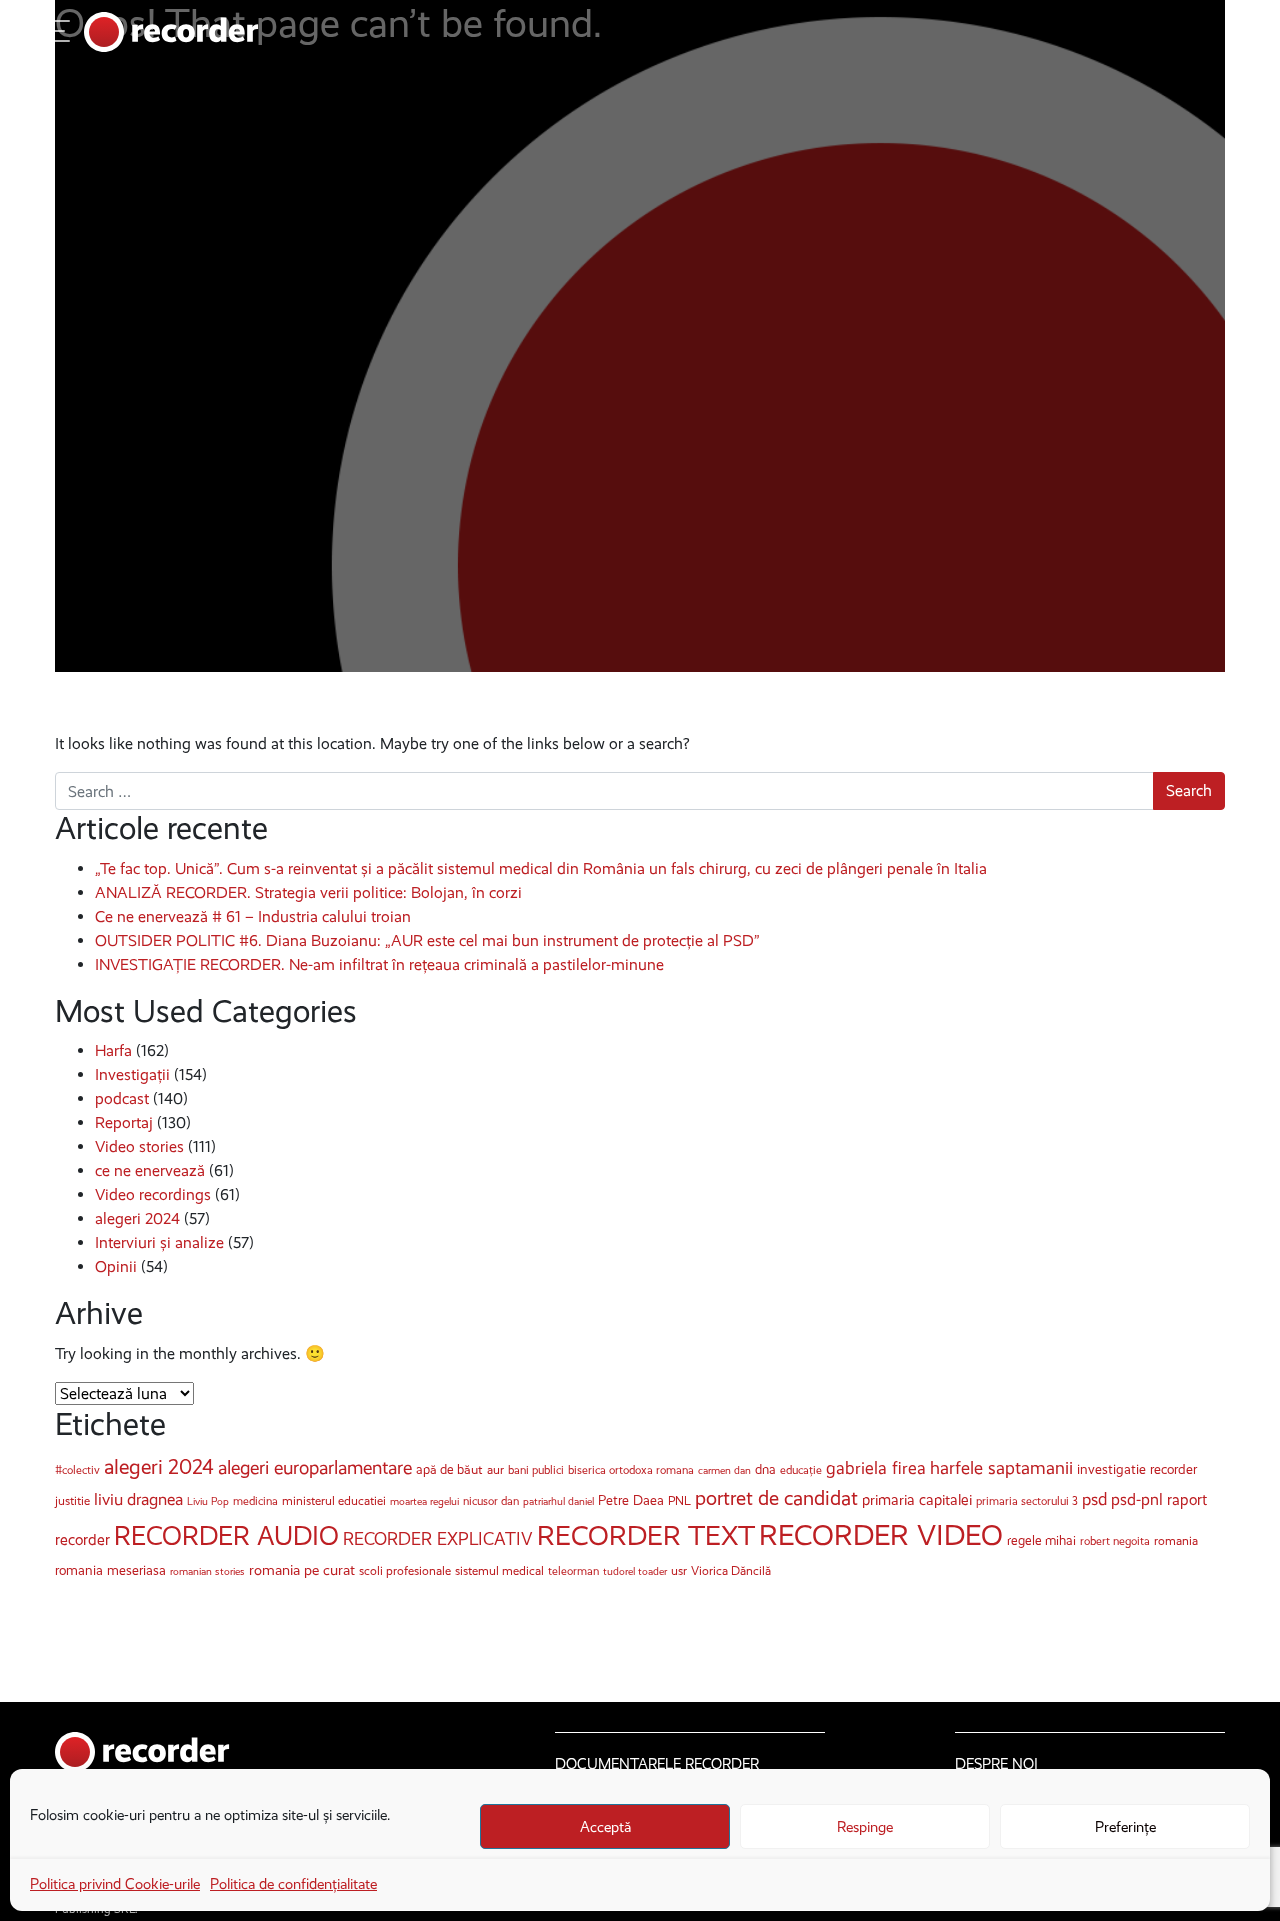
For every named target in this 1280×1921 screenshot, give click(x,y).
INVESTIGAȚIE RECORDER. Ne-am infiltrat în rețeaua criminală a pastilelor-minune (379, 964)
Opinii (116, 1266)
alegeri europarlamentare (315, 1467)
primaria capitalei (917, 1500)
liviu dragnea (138, 1499)
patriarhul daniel (558, 1501)
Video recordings (153, 1194)
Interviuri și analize (159, 1242)
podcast (122, 1098)
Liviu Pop (208, 1501)
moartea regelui (424, 1501)
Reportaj (124, 1122)
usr (679, 1570)
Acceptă (605, 1827)
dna (765, 1469)
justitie (72, 1500)
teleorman (573, 1571)
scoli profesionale (405, 1570)
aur (495, 1469)
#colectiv (77, 1470)
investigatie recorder (1137, 1469)
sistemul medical (499, 1570)
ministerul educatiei (334, 1500)
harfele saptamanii (1001, 1468)
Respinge (865, 1827)
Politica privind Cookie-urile (115, 1884)
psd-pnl (1137, 1499)
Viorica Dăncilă (731, 1570)
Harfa (113, 1050)
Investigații (132, 1074)
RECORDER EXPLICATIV (438, 1539)
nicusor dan (491, 1501)
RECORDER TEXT (646, 1535)
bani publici (536, 1470)
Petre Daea (631, 1500)
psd (1094, 1499)
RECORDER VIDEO (881, 1535)
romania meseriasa (110, 1570)
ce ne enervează (150, 1170)
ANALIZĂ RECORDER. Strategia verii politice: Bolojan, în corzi (308, 892)
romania (1176, 1540)
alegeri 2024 (137, 1218)
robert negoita (1115, 1541)
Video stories (139, 1146)
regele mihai (1041, 1540)
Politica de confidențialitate (293, 1884)
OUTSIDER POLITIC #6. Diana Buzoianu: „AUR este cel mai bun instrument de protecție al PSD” (427, 940)
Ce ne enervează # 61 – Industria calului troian (253, 916)
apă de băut (449, 1469)
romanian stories (207, 1571)
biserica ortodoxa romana (631, 1470)
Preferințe (1125, 1827)
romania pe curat (302, 1570)
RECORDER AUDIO (226, 1536)
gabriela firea (876, 1468)
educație (801, 1470)
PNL (679, 1500)
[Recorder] (171, 32)
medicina (255, 1501)
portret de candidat (776, 1498)
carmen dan (724, 1470)
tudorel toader (635, 1571)
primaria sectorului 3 (1027, 1501)
